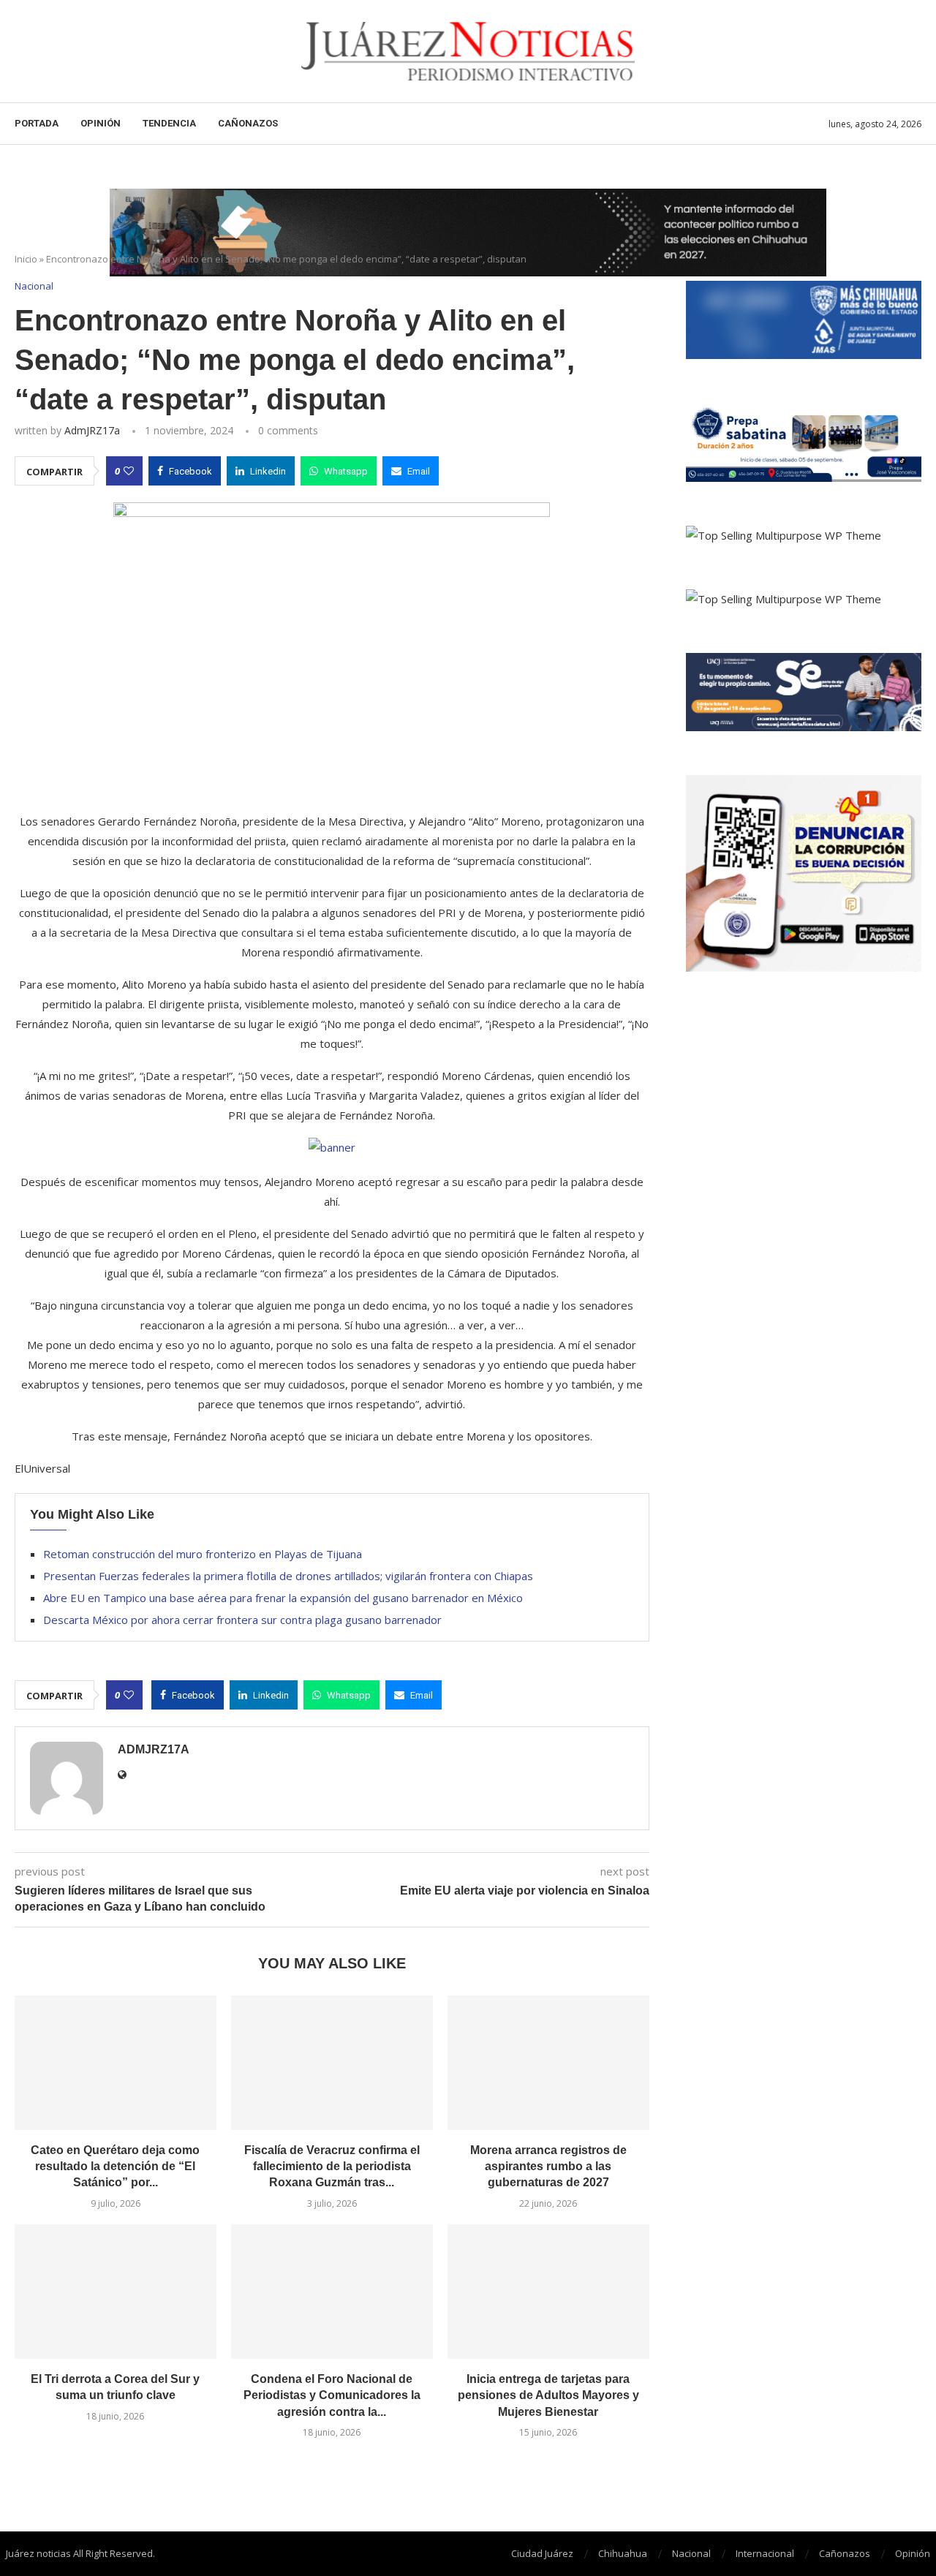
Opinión (101, 123)
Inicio (26, 259)
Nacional (691, 2553)
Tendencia (169, 123)
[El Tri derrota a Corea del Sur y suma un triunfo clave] (116, 2292)
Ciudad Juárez (542, 2553)
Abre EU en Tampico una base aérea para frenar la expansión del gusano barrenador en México (283, 1598)
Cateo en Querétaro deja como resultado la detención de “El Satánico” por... (115, 2167)
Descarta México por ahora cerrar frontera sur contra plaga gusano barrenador (242, 1620)
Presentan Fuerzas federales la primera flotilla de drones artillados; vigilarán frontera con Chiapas (288, 1576)
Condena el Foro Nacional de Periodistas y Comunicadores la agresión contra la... (332, 2395)
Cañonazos (248, 123)
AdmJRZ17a (92, 430)
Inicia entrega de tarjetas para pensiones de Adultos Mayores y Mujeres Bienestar (548, 2395)
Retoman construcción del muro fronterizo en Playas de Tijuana (203, 1554)
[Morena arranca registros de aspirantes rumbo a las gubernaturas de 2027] (548, 2063)
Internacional (765, 2553)
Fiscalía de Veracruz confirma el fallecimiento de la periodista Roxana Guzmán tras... (332, 2167)
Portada (37, 123)
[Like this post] (129, 471)
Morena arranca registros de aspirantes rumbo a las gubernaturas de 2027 (548, 2167)
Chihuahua (623, 2553)
